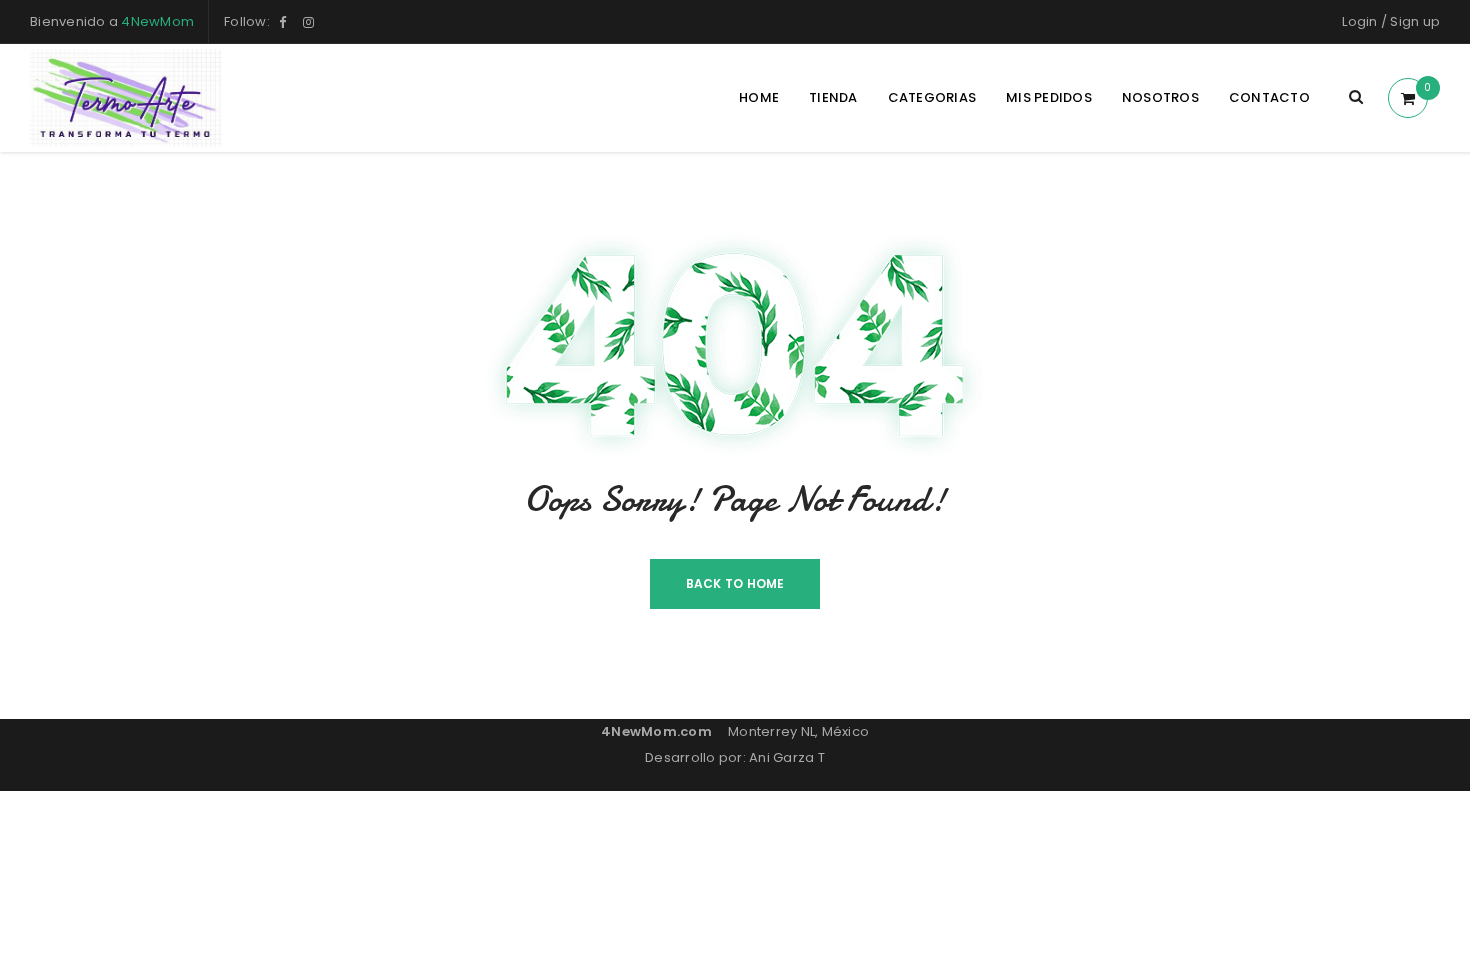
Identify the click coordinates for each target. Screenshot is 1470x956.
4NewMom (157, 21)
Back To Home (735, 583)
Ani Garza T (787, 757)
